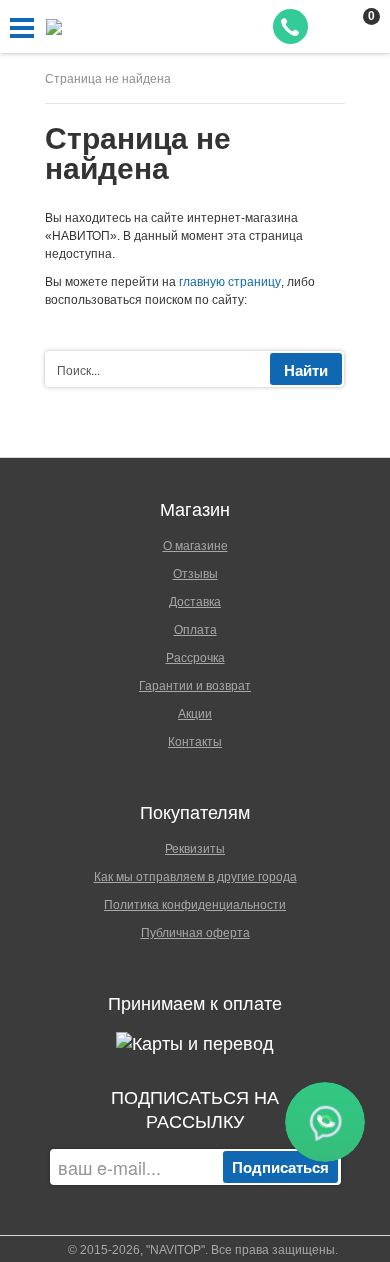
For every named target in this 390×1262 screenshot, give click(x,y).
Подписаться (280, 1167)
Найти (306, 370)
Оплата (195, 630)
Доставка (195, 602)
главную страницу (230, 282)
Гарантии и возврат (195, 686)
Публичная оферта (195, 933)
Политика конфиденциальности (195, 905)
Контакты (195, 742)
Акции (195, 714)
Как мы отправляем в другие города (195, 877)
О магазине (195, 546)
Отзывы (195, 574)
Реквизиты (195, 849)
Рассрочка (195, 658)
